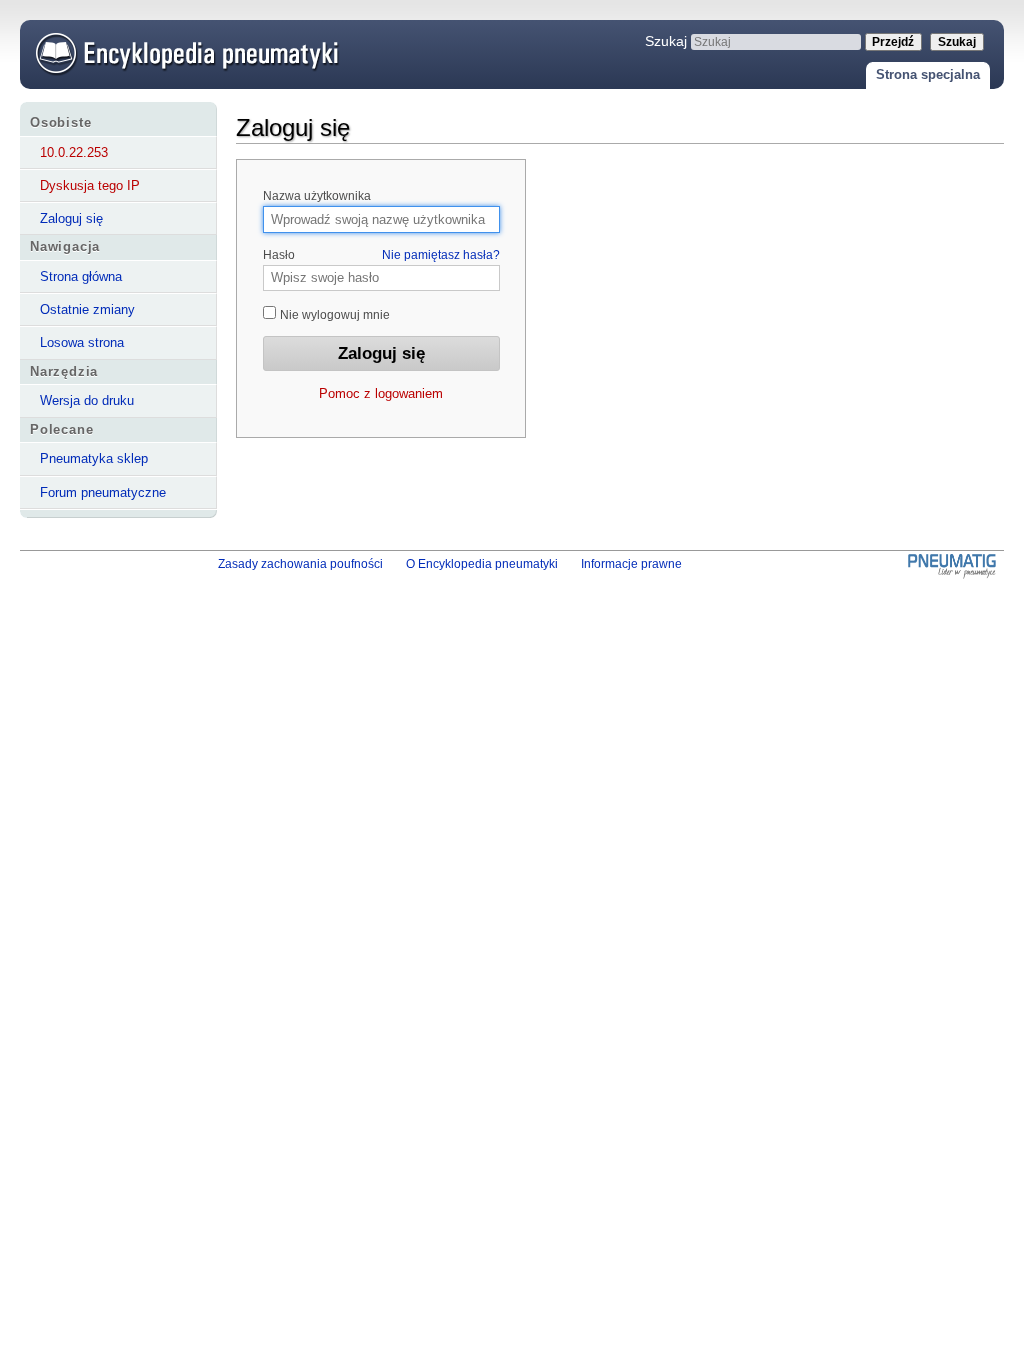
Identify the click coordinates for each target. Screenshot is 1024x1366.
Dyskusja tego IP (90, 185)
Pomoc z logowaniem (381, 393)
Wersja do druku (87, 400)
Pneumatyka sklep (94, 458)
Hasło (381, 255)
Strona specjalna (928, 74)
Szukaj (666, 41)
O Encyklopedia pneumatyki (482, 564)
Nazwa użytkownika (317, 196)
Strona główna (81, 276)
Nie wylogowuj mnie (333, 315)
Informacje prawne (631, 564)
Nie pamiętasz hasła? (441, 255)
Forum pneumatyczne (103, 492)
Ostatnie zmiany (87, 309)
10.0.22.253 (74, 152)
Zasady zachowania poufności (300, 564)
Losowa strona (82, 342)
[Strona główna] (183, 52)
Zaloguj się (71, 218)
